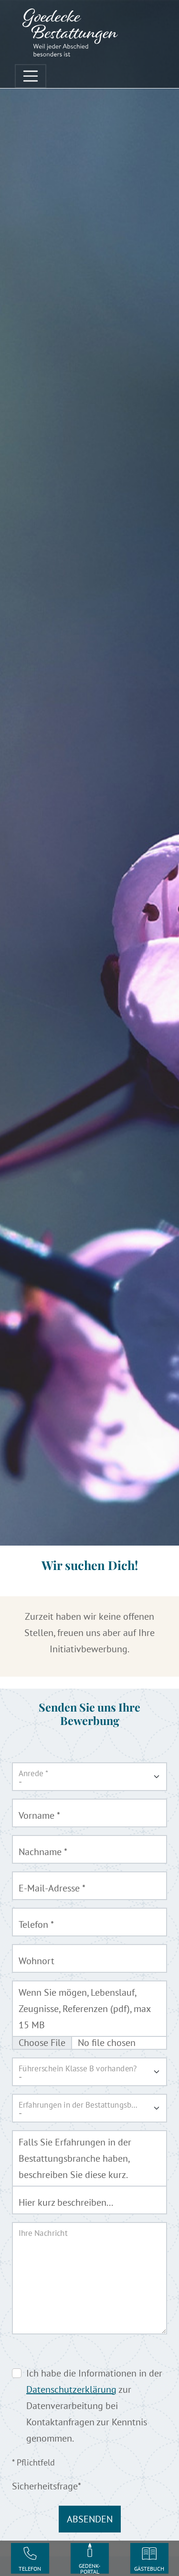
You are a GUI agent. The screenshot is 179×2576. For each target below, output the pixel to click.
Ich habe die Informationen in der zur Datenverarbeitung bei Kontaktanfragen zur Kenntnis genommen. (94, 2406)
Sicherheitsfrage (47, 2486)
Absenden (90, 2519)
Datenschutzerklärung (71, 2389)
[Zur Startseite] (70, 32)
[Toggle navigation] (31, 76)
